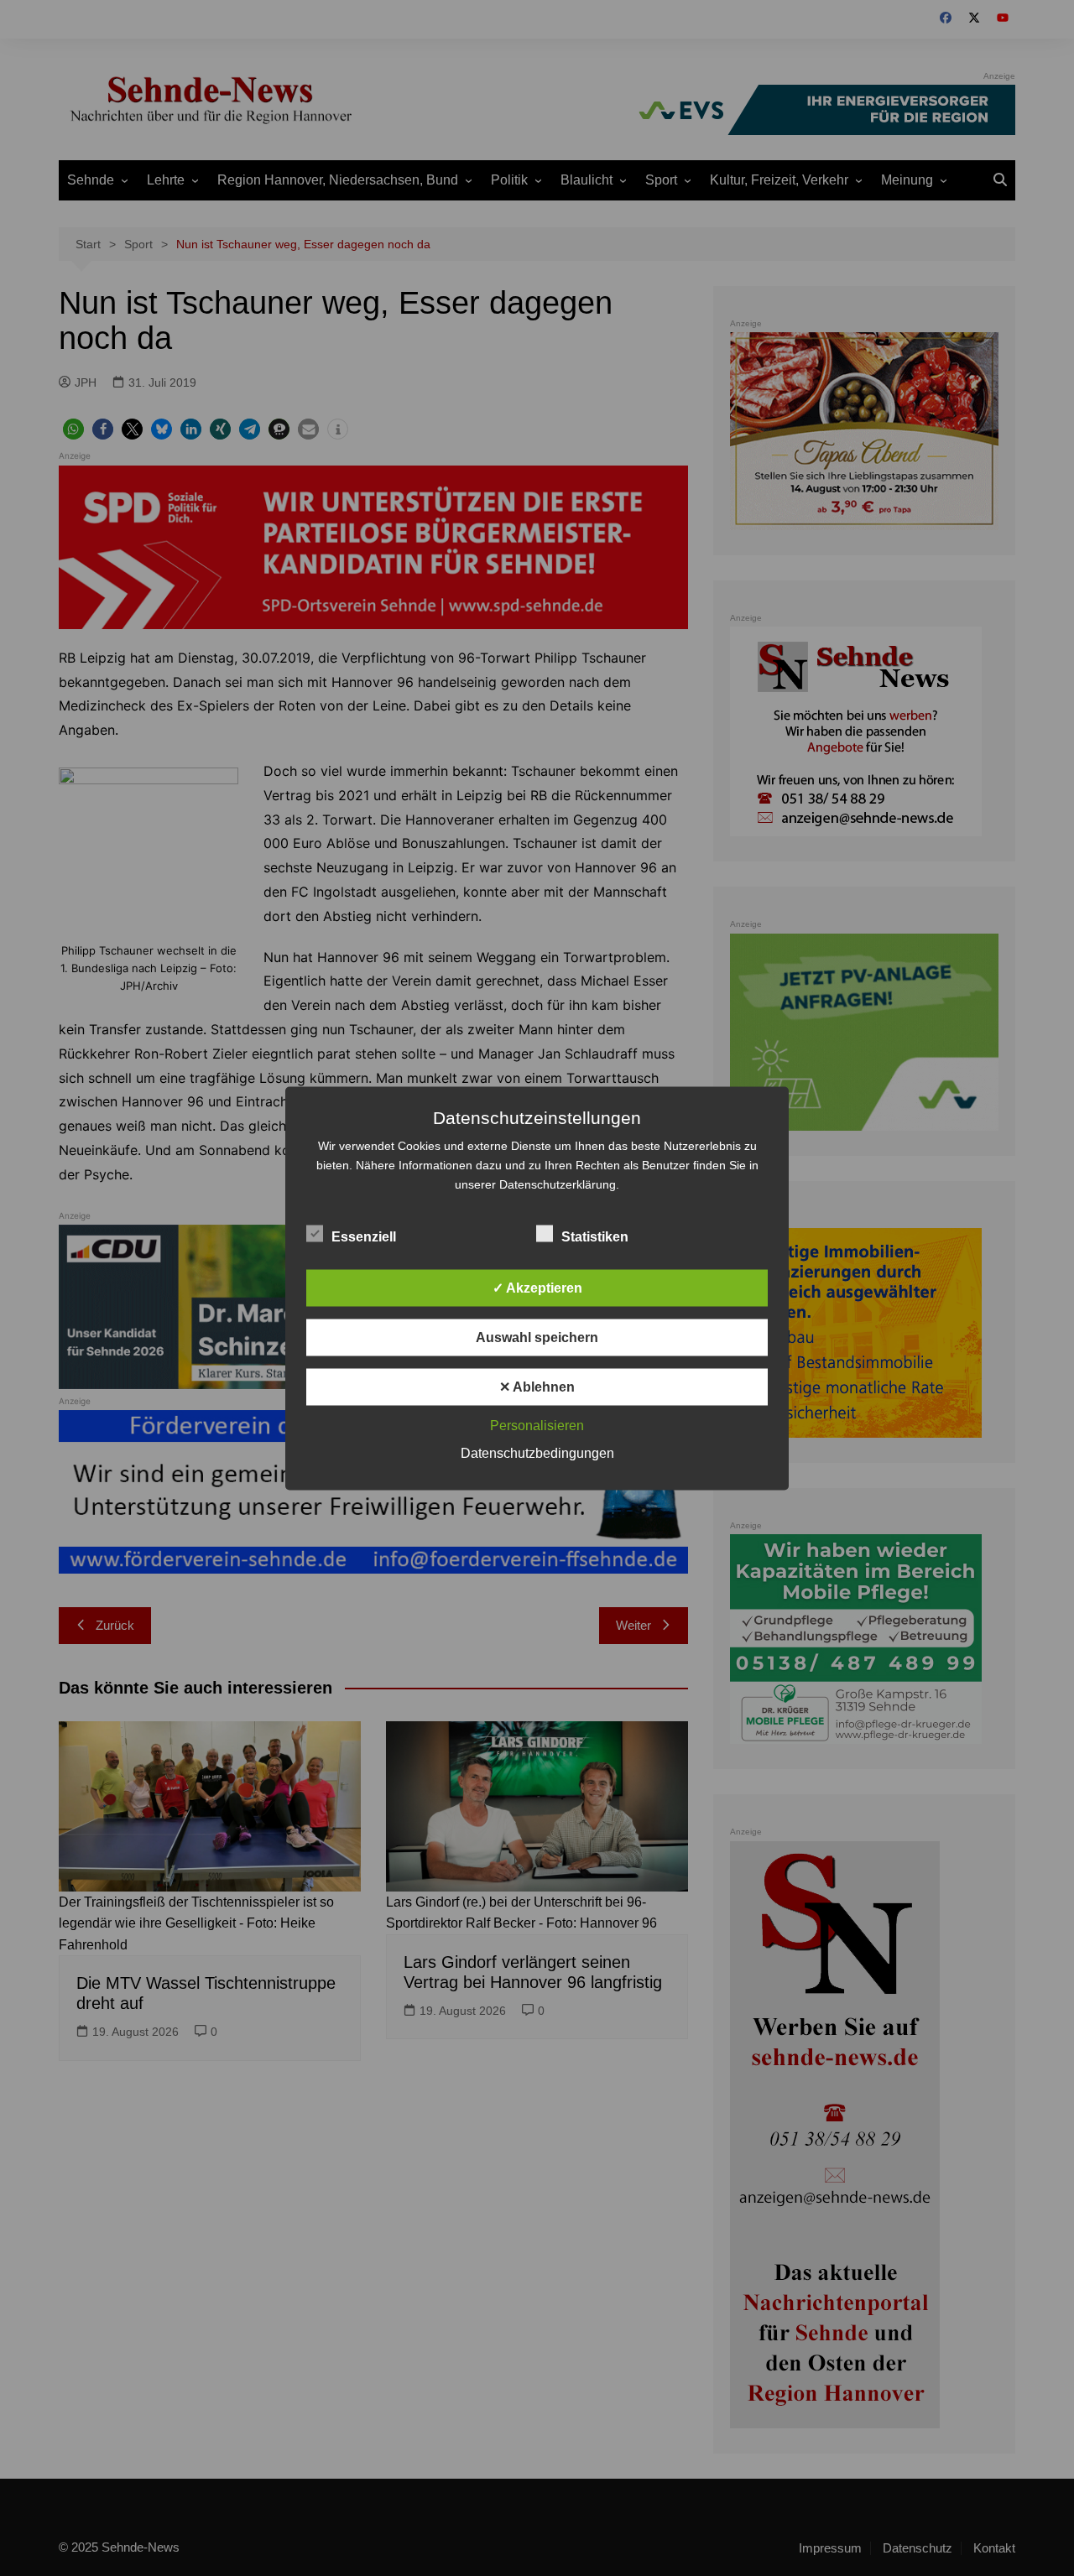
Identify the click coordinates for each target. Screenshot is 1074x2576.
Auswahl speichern (537, 1337)
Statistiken (595, 1236)
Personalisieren (537, 1425)
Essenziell (364, 1236)
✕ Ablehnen (537, 1386)
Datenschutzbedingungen (537, 1452)
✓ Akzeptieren (537, 1287)
